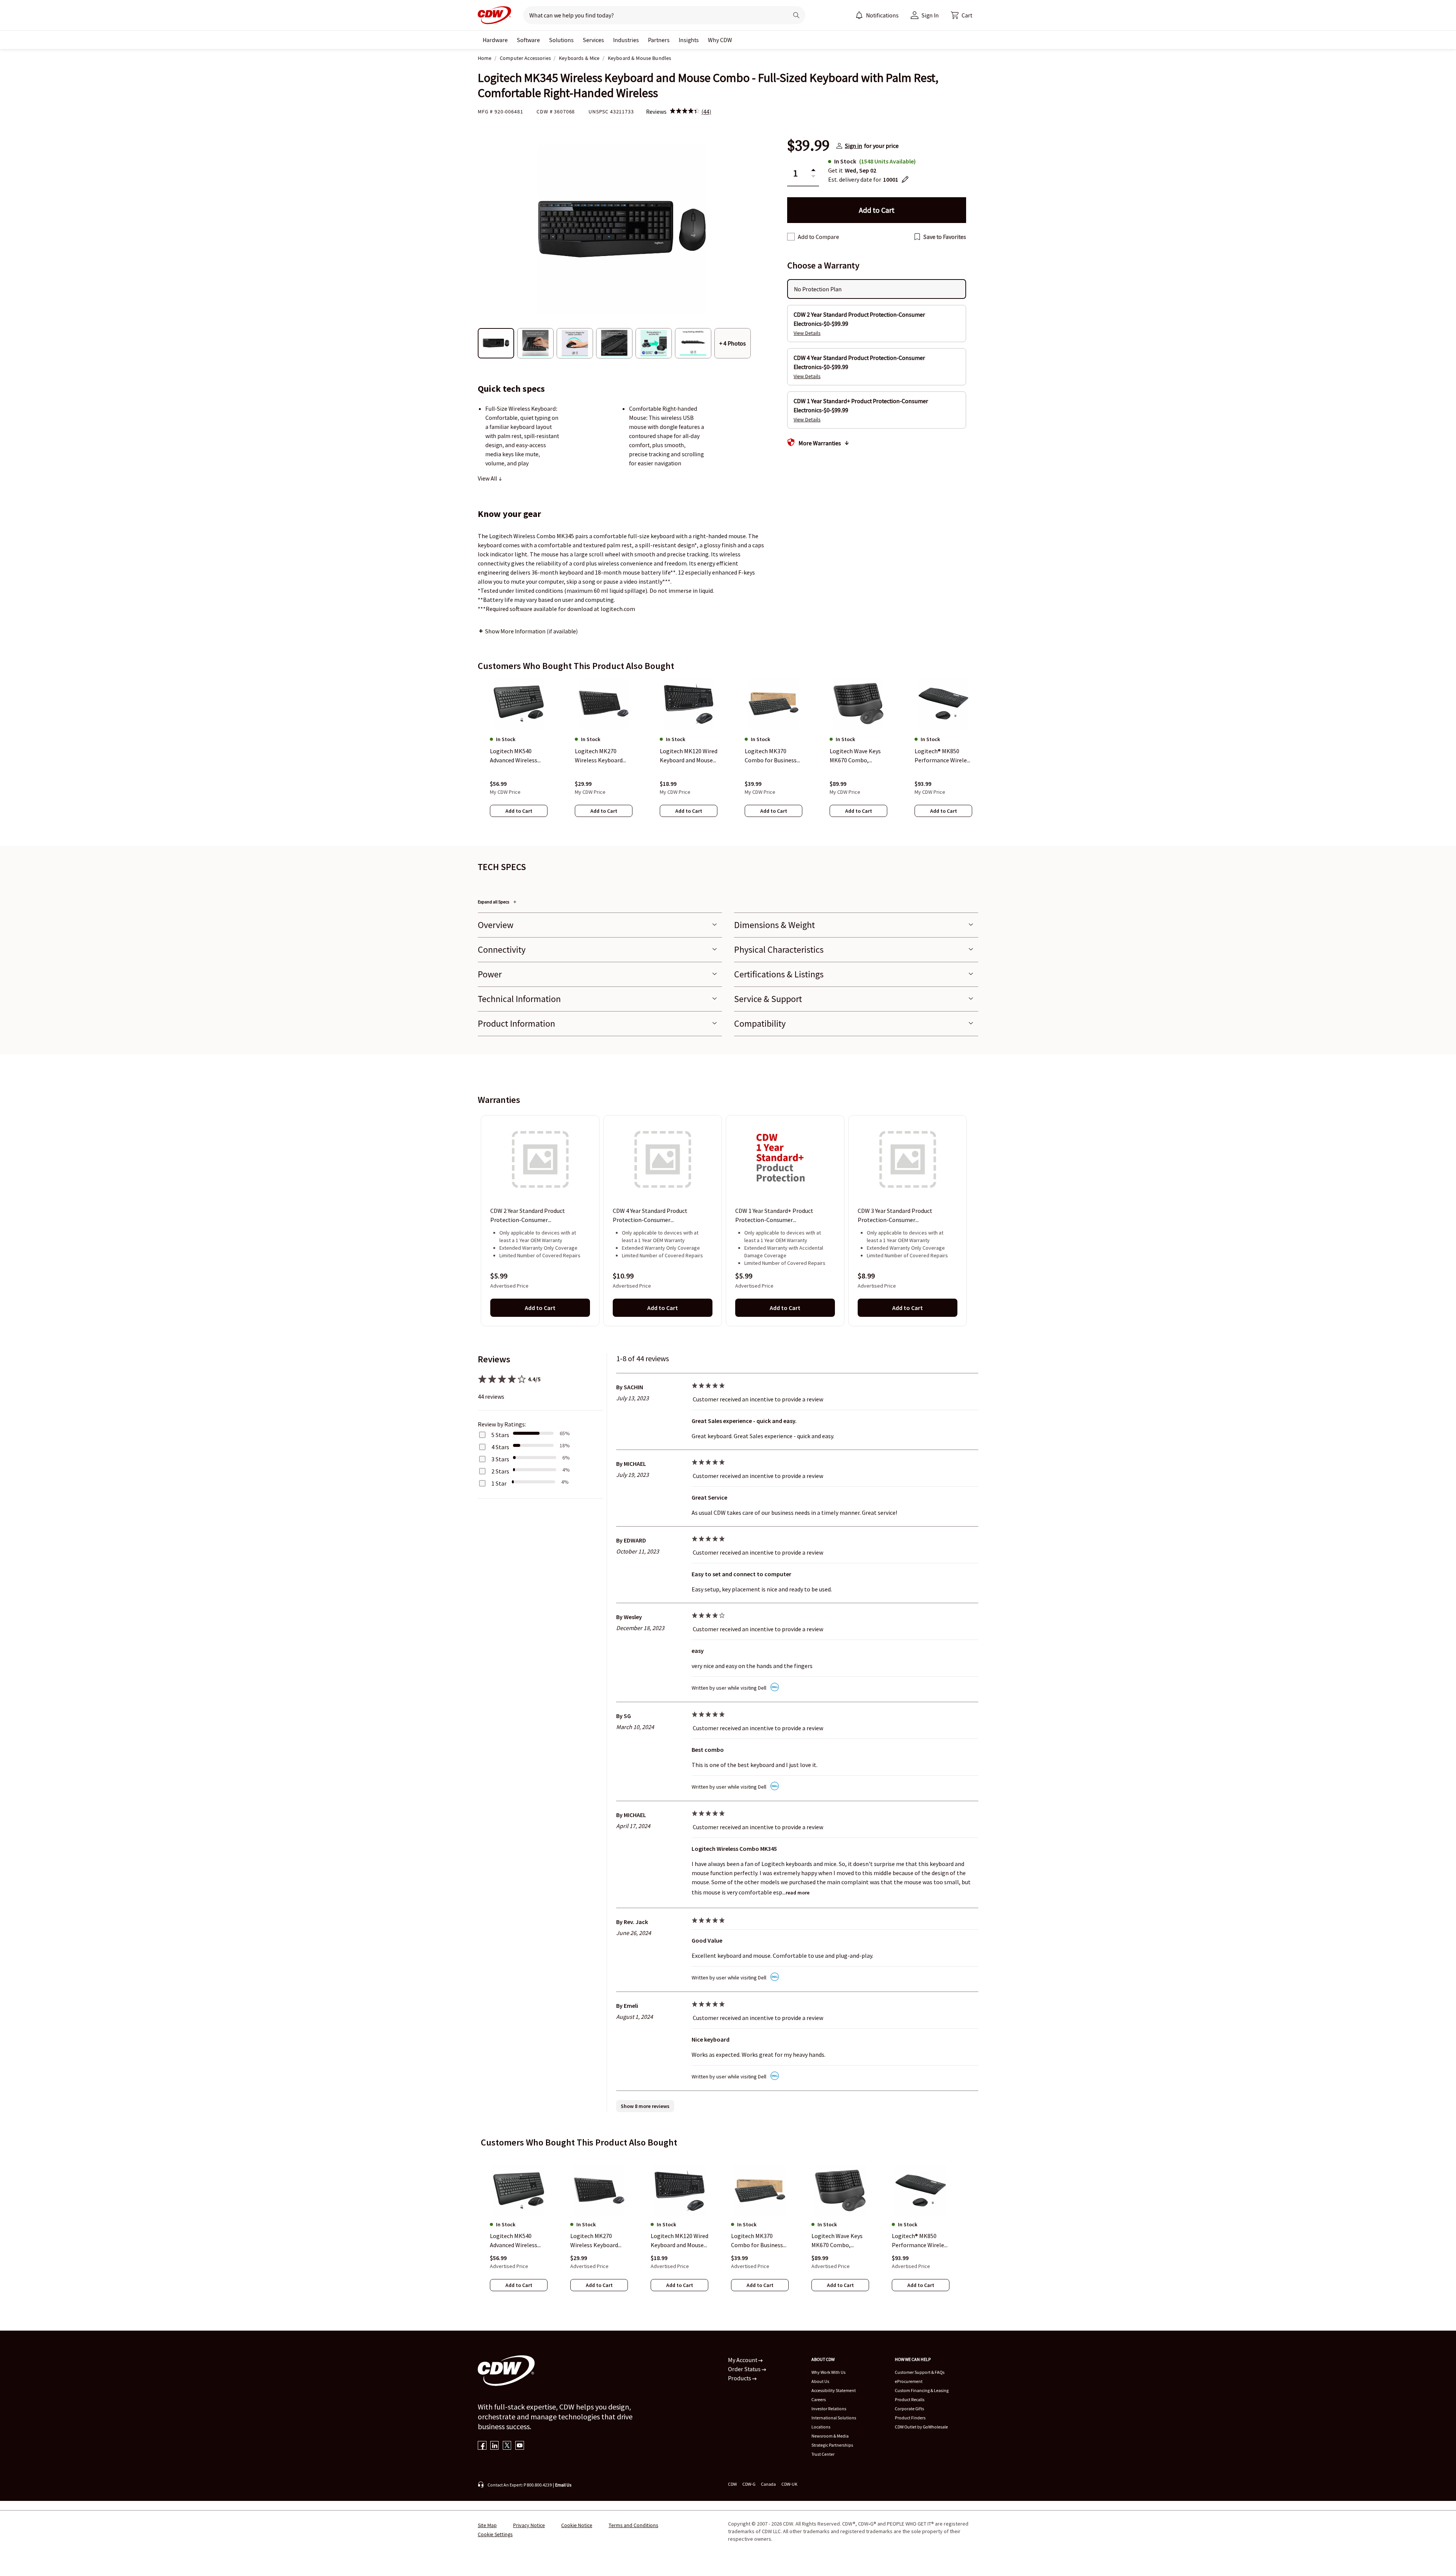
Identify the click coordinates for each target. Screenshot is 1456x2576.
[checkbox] (791, 237)
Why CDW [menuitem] (720, 40)
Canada (768, 2484)
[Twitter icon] (507, 2446)
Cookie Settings (495, 2534)
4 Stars (500, 1447)
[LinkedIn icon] (495, 2446)
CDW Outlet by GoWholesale (921, 2427)
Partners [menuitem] (659, 40)
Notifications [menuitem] (882, 15)
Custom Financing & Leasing (922, 2390)
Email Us (563, 2485)
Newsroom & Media (830, 2436)
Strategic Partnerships (832, 2445)
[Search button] (796, 15)
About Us (820, 2381)
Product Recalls (910, 2399)
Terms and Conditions (633, 2525)
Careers (819, 2399)
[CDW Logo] (494, 15)
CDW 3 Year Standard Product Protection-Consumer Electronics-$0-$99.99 (895, 1216)
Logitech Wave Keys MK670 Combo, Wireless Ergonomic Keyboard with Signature (837, 2241)
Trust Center (823, 2454)
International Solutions (834, 2418)
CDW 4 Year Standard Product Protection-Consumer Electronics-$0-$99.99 (650, 1216)
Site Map (487, 2525)
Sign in (854, 146)
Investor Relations (829, 2409)
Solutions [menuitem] (561, 40)
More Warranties (820, 443)
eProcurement (909, 2381)
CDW (732, 2484)
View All (488, 478)
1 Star (499, 1483)
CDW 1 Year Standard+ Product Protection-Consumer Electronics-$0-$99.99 (774, 1216)
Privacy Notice (529, 2525)
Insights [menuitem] (689, 40)
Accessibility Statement (834, 2390)
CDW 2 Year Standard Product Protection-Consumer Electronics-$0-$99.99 (528, 1216)
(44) (706, 112)
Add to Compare (818, 237)
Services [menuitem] (593, 40)
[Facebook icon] (482, 2446)
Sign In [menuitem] (930, 15)
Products (740, 2378)
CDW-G (749, 2484)
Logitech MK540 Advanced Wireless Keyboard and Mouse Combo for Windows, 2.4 (517, 2241)
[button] (962, 15)
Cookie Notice (577, 2525)
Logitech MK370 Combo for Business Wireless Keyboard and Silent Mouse (757, 2241)
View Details (807, 333)
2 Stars (500, 1471)
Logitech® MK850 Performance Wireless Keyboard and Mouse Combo (921, 2241)
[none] (495, 40)
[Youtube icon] (520, 2446)
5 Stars (500, 1435)
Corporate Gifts (909, 2409)
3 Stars (500, 1459)
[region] (728, 755)
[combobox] (653, 15)
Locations (821, 2427)
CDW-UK (789, 2484)
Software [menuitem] (528, 40)
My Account (743, 2360)
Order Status (745, 2369)
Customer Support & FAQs (920, 2372)
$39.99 (808, 146)
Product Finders (910, 2418)
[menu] (877, 15)
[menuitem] (859, 15)
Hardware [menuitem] (495, 40)
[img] (685, 112)
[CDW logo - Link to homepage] (494, 15)
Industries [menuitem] (626, 40)
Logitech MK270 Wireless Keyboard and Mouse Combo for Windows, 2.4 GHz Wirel (599, 2241)
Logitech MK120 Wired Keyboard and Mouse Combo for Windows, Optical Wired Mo (679, 2241)
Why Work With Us (828, 2372)
